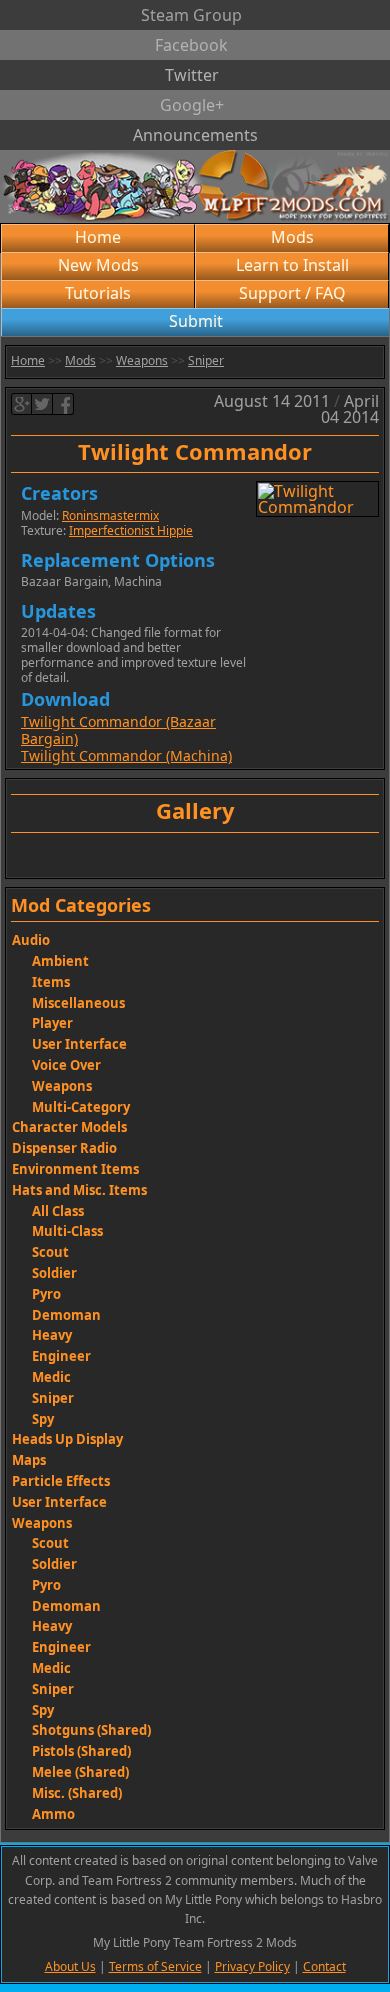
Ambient (60, 961)
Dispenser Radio (64, 1148)
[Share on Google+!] (21, 404)
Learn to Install (292, 265)
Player (52, 1023)
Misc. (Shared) (77, 1793)
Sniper (206, 360)
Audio (31, 940)
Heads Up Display (67, 1439)
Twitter (192, 75)
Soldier (54, 1273)
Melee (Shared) (80, 1772)
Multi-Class (67, 1231)
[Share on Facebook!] (63, 404)
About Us (70, 1966)
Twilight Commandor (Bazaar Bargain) (118, 730)
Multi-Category (81, 1107)
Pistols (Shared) (81, 1751)
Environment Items (75, 1169)
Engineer (61, 1356)
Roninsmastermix (110, 515)
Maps (29, 1460)
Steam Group (191, 15)
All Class (58, 1211)
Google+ (192, 105)
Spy (43, 1419)
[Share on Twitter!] (42, 404)
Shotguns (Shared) (91, 1730)
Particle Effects (61, 1481)
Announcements (195, 135)
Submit (196, 321)
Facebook (191, 45)
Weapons (142, 360)
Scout (50, 1252)
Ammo (53, 1814)
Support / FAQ (292, 293)
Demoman (66, 1315)
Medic (51, 1377)
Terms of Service (155, 1966)
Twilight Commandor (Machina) (126, 755)
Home (98, 237)
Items (51, 982)
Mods (292, 237)
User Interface (79, 1044)
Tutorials (98, 293)
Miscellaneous (78, 1003)
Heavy (52, 1335)
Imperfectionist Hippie (131, 530)
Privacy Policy (252, 1966)
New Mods (98, 265)
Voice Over (66, 1065)
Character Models (69, 1127)
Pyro (46, 1294)
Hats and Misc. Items (79, 1190)
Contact (324, 1966)
